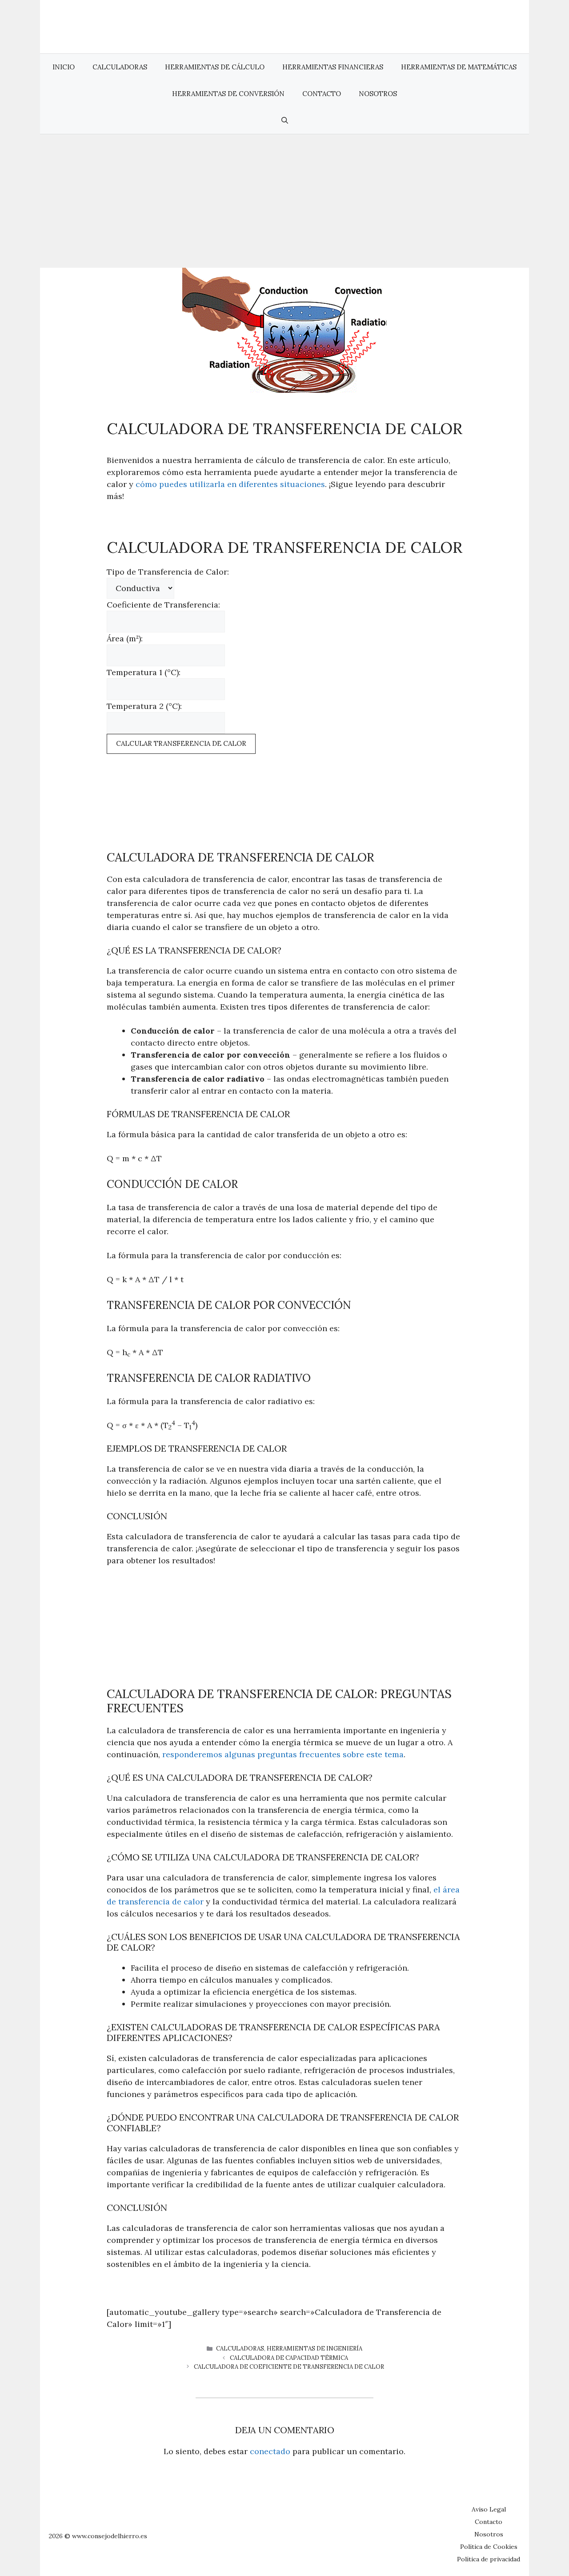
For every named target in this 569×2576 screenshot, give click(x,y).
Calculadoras (120, 67)
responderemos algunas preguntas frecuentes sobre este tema (283, 1754)
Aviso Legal (489, 2509)
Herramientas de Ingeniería (315, 2349)
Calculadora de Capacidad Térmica (289, 2358)
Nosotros (378, 94)
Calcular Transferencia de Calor (181, 743)
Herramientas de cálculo (215, 67)
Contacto (322, 94)
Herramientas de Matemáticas (459, 67)
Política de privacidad (489, 2559)
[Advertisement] (284, 201)
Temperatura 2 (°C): (144, 706)
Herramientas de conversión (228, 94)
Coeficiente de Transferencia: (163, 605)
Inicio (64, 67)
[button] (285, 121)
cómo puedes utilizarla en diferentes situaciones (230, 484)
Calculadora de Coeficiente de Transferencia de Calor (289, 2367)
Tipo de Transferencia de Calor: (168, 572)
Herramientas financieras (333, 67)
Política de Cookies (489, 2547)
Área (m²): (125, 638)
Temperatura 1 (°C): (144, 672)
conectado (270, 2451)
